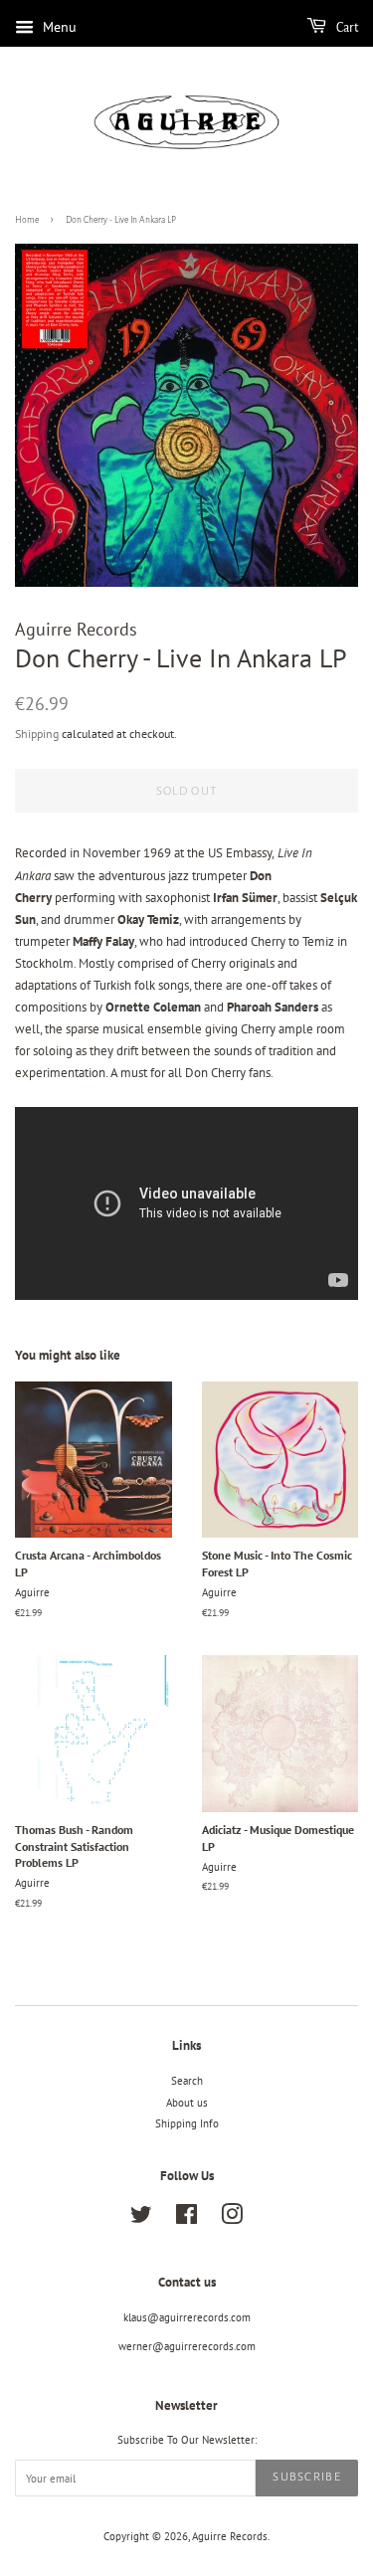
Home (27, 220)
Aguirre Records (230, 2536)
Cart (346, 28)
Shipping (37, 734)
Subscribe (307, 2477)
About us (187, 2103)
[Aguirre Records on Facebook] (186, 2219)
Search (187, 2081)
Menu (58, 27)
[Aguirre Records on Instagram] (232, 2219)
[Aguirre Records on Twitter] (141, 2219)
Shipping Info (187, 2123)
